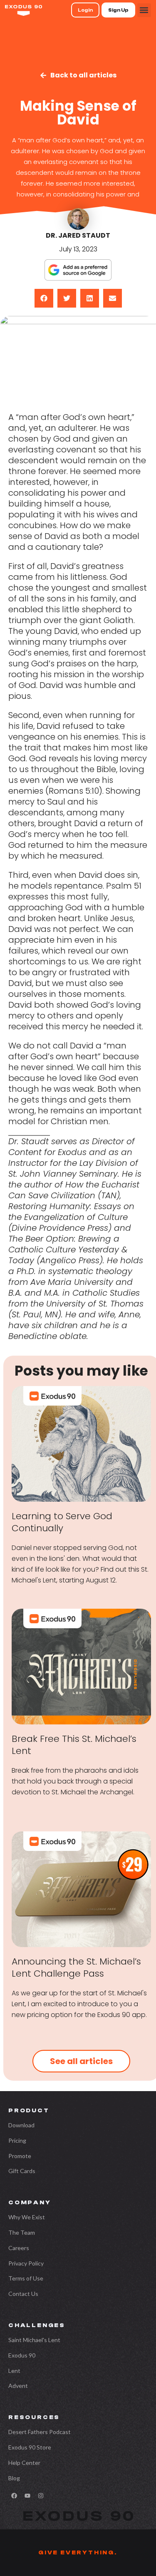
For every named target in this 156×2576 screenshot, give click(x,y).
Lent (14, 2371)
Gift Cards (22, 2171)
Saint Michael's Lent (34, 2340)
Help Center (24, 2463)
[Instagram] (41, 2496)
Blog (14, 2478)
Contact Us (23, 2294)
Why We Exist (27, 2217)
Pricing (17, 2140)
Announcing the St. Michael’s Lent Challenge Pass (76, 1967)
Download (21, 2125)
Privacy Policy (26, 2263)
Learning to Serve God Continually (62, 1522)
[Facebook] (14, 2496)
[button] (144, 10)
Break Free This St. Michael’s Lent (74, 1745)
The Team (22, 2232)
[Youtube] (27, 2496)
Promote (20, 2156)
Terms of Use (26, 2278)
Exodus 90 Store (30, 2447)
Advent (18, 2386)
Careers (19, 2248)
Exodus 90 (22, 2355)
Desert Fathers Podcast (40, 2432)
